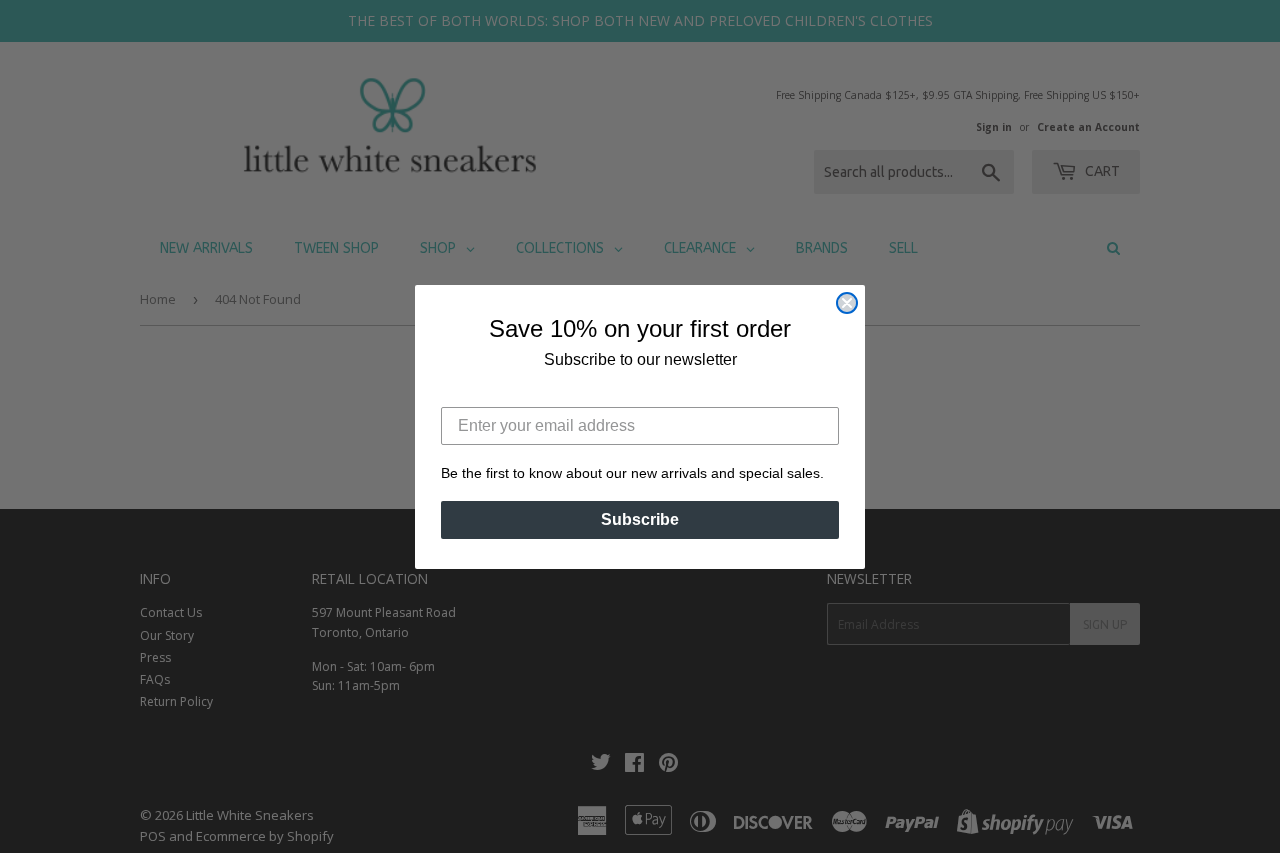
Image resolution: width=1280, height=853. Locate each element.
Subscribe (640, 519)
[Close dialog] (847, 303)
